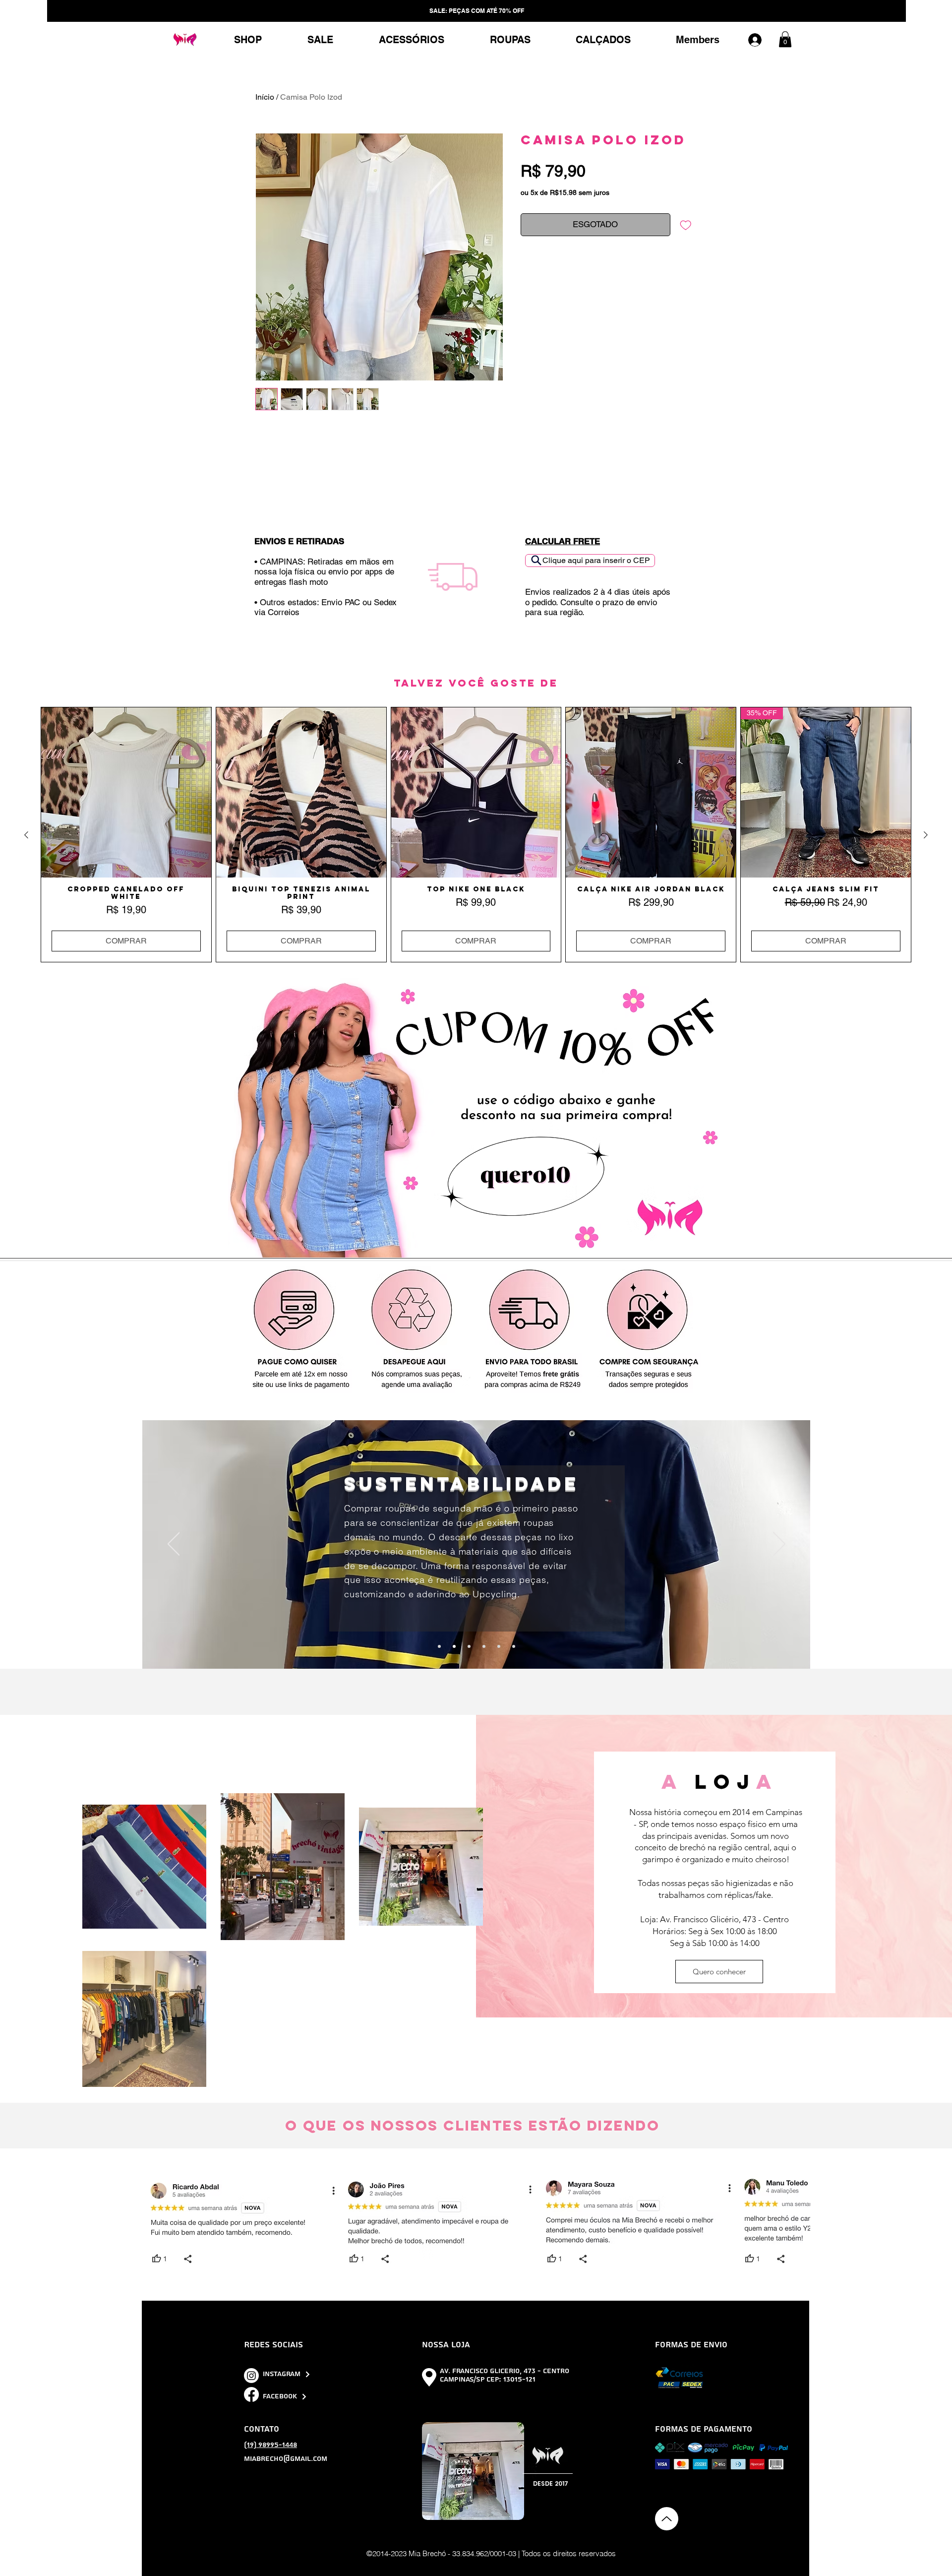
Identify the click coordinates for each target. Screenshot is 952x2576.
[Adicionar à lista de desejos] (686, 225)
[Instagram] (251, 2376)
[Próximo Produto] (926, 835)
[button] (785, 39)
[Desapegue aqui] (469, 1646)
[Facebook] (251, 2394)
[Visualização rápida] (126, 792)
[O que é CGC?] (484, 1646)
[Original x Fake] (439, 1646)
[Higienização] (514, 1646)
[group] (476, 835)
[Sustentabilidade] (454, 1646)
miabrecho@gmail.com (286, 2459)
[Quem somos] (499, 1646)
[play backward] (155, 2223)
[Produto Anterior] (26, 835)
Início (265, 97)
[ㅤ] (760, 40)
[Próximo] (779, 1545)
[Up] (667, 2519)
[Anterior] (174, 1545)
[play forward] (798, 2223)
